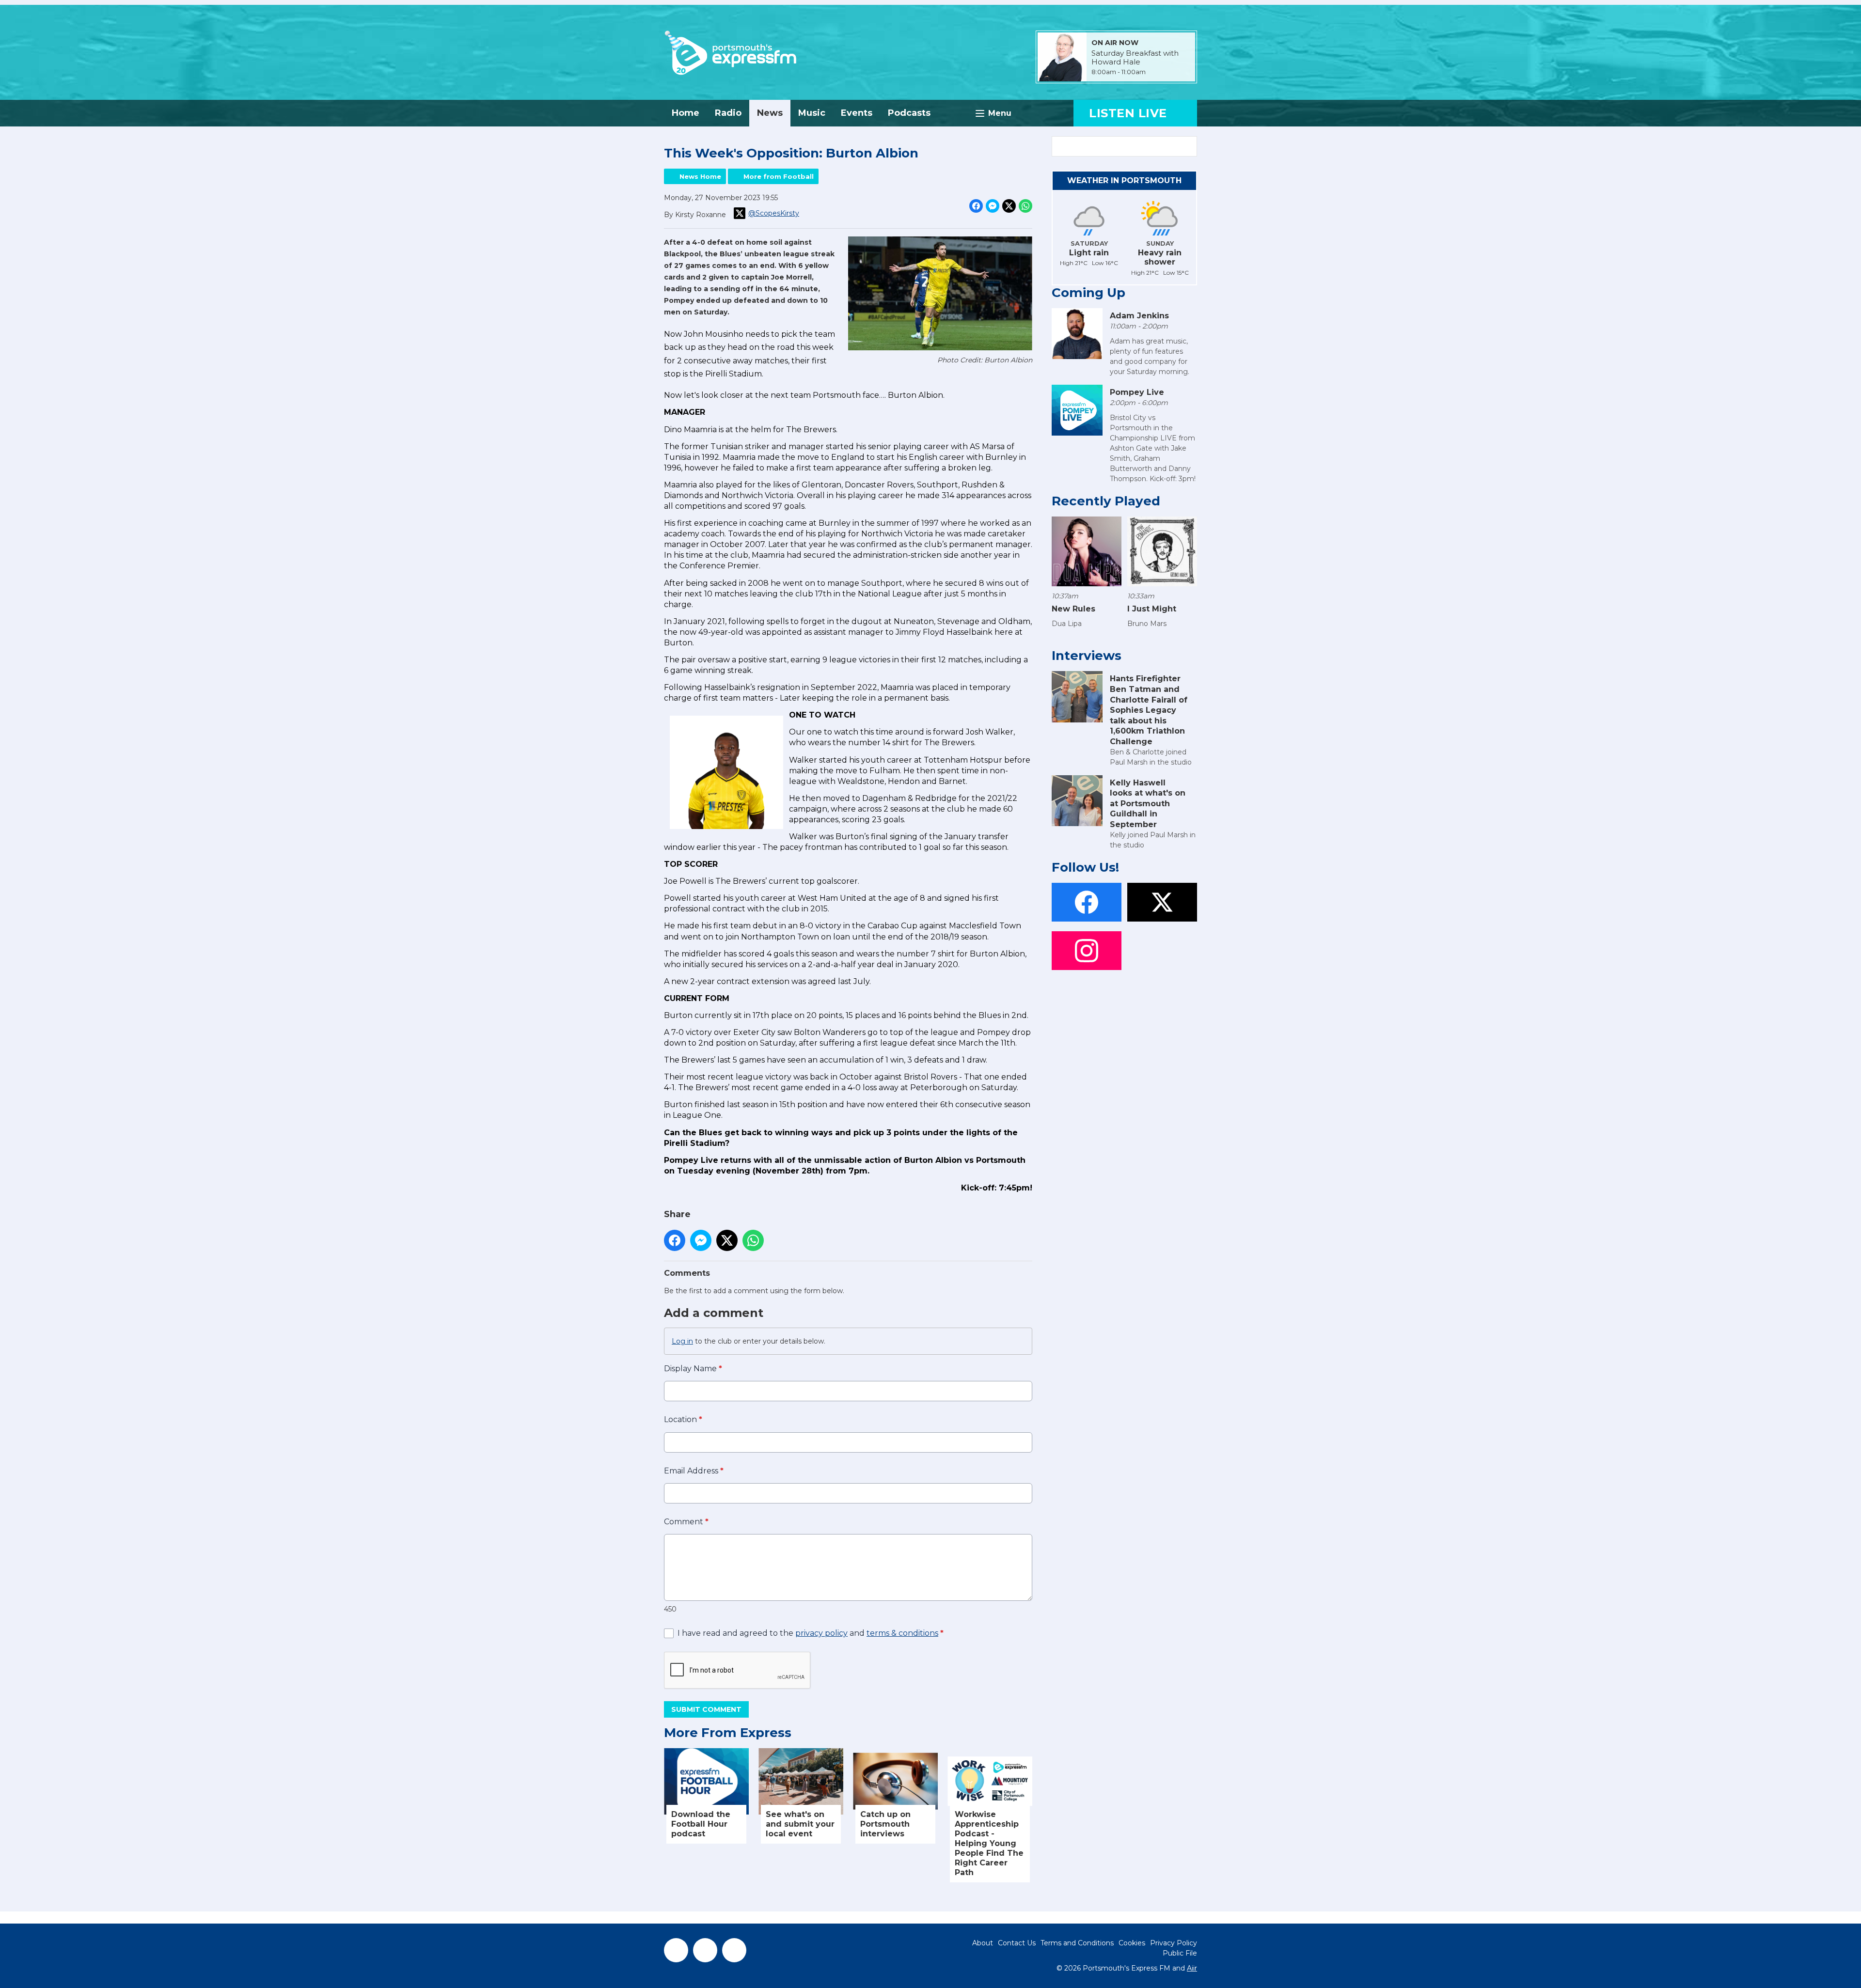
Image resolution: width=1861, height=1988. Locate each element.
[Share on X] (1009, 206)
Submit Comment (706, 1709)
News (770, 113)
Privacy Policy (1174, 1943)
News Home (700, 176)
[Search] (1189, 146)
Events (857, 113)
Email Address (694, 1471)
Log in (682, 1341)
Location (683, 1419)
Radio (728, 113)
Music (812, 113)
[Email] (1158, 72)
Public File (1180, 1953)
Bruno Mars (1147, 624)
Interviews (1087, 656)
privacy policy (821, 1633)
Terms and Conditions (1077, 1943)
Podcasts (909, 113)
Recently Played (1106, 501)
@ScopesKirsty (774, 213)
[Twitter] (705, 1950)
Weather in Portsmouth (1124, 180)
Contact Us (1017, 1943)
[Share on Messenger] (993, 206)
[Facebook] (676, 1950)
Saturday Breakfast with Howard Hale (1135, 58)
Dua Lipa (1067, 624)
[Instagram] (734, 1950)
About (983, 1943)
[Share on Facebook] (976, 206)
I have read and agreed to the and (811, 1633)
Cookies (1132, 1943)
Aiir (1192, 1968)
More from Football (779, 176)
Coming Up (1088, 293)
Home (686, 113)
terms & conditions (902, 1633)
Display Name (693, 1369)
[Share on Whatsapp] (1025, 206)
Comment (686, 1522)
